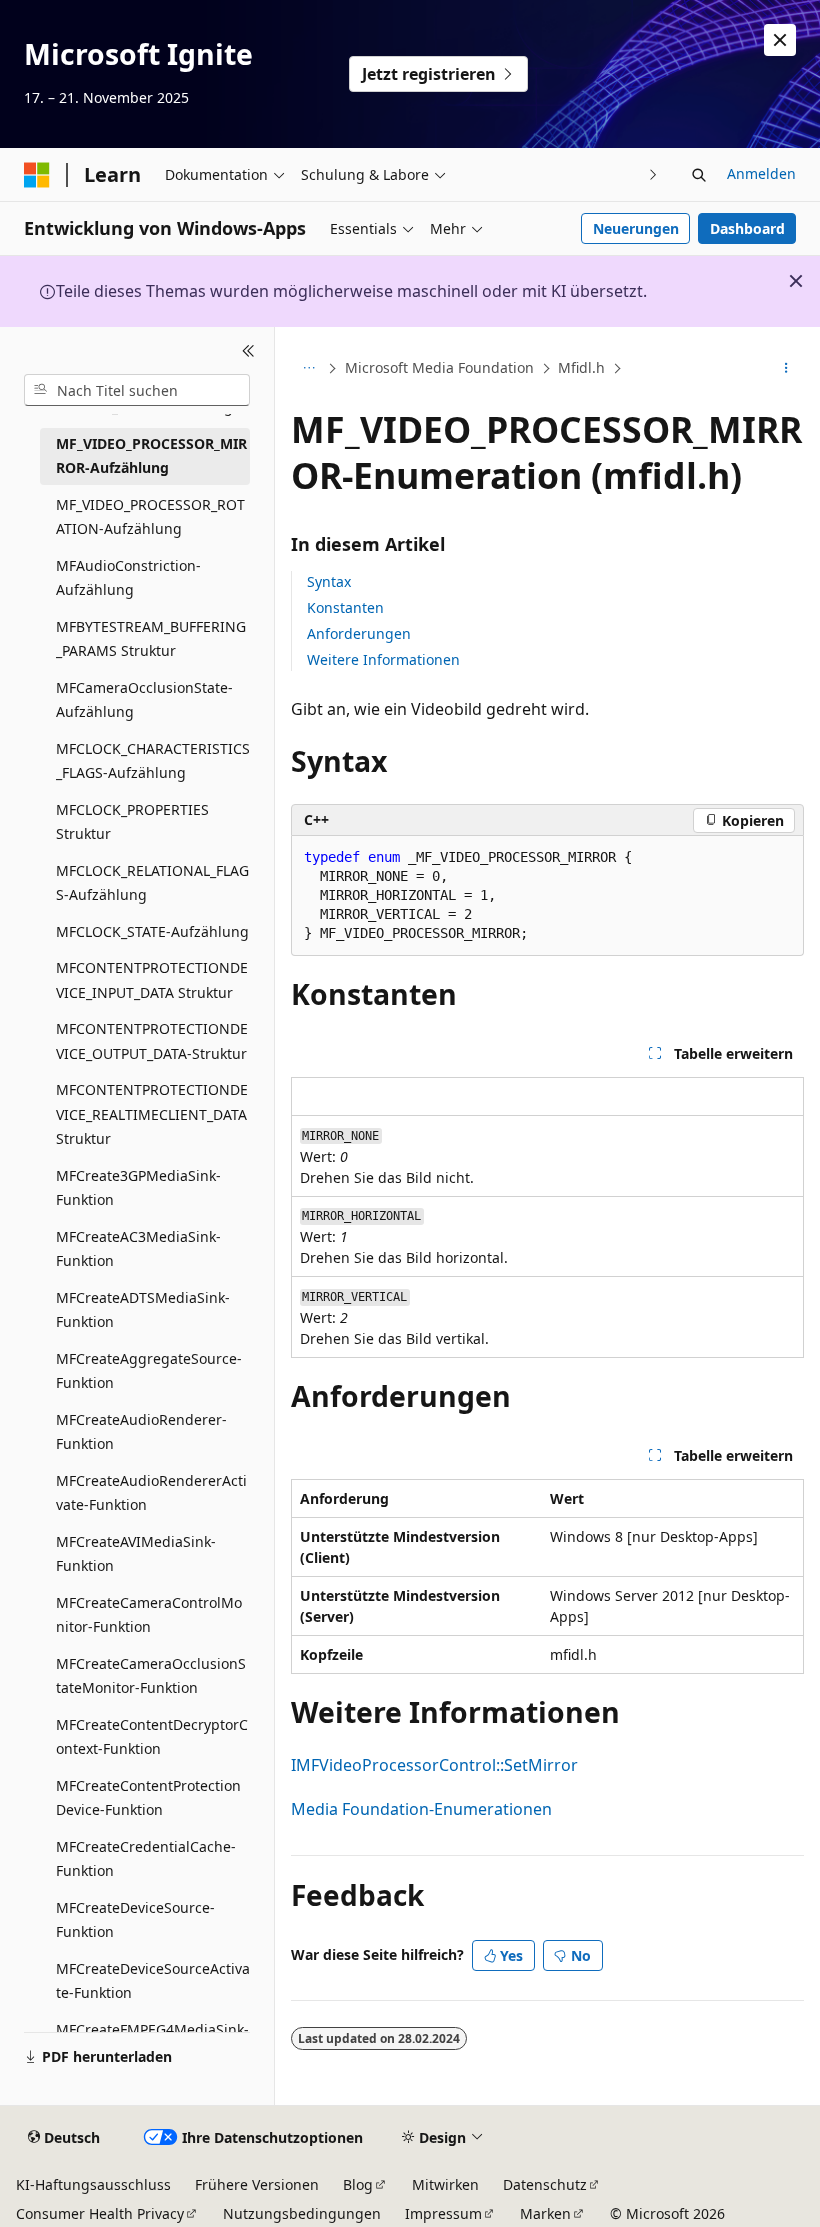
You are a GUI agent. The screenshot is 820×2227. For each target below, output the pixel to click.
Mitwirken (445, 2184)
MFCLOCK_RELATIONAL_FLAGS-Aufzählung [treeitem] (152, 883)
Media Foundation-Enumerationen (421, 1809)
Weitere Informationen (383, 659)
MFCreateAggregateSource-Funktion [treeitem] (149, 1371)
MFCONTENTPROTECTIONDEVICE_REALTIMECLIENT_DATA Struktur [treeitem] (152, 1114)
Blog (358, 2184)
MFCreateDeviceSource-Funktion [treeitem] (135, 1920)
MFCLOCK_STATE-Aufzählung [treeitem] (152, 931)
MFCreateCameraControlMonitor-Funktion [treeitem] (149, 1615)
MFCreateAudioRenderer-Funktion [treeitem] (141, 1432)
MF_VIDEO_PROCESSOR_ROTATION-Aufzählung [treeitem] (150, 517)
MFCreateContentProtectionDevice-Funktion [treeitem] (148, 1798)
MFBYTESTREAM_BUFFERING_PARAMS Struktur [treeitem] (151, 639)
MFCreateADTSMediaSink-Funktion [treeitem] (143, 1310)
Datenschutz (545, 2184)
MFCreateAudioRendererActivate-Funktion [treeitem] (151, 1493)
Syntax (329, 581)
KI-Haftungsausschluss (93, 2184)
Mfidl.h (581, 367)
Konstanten (345, 607)
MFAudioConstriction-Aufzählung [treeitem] (128, 578)
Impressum (443, 2213)
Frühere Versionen (257, 2184)
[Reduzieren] (248, 351)
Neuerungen (636, 228)
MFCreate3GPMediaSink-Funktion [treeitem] (138, 1188)
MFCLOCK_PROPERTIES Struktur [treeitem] (132, 822)
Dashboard (747, 228)
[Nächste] (653, 174)
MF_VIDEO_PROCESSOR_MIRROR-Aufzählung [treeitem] (151, 456)
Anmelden (761, 173)
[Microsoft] (37, 175)
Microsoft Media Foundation (439, 367)
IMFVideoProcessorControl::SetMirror (434, 1765)
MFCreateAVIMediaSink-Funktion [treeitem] (136, 1554)
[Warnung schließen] (780, 40)
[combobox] (137, 390)
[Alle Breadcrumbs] (308, 369)
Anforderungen (359, 633)
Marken (545, 2213)
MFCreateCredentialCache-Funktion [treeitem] (146, 1859)
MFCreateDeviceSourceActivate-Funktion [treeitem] (153, 1981)
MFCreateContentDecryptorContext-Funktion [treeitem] (152, 1737)
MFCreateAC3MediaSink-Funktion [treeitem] (138, 1249)
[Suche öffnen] (699, 175)
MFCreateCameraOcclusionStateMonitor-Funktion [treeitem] (151, 1676)
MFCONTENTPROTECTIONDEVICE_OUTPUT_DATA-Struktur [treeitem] (152, 1041)
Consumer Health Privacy (100, 2213)
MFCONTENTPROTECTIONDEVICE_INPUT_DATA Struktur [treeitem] (152, 980)
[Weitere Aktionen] (786, 369)
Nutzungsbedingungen (302, 2213)
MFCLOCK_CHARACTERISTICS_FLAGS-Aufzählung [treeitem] (153, 761)
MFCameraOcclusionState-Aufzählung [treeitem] (144, 700)
